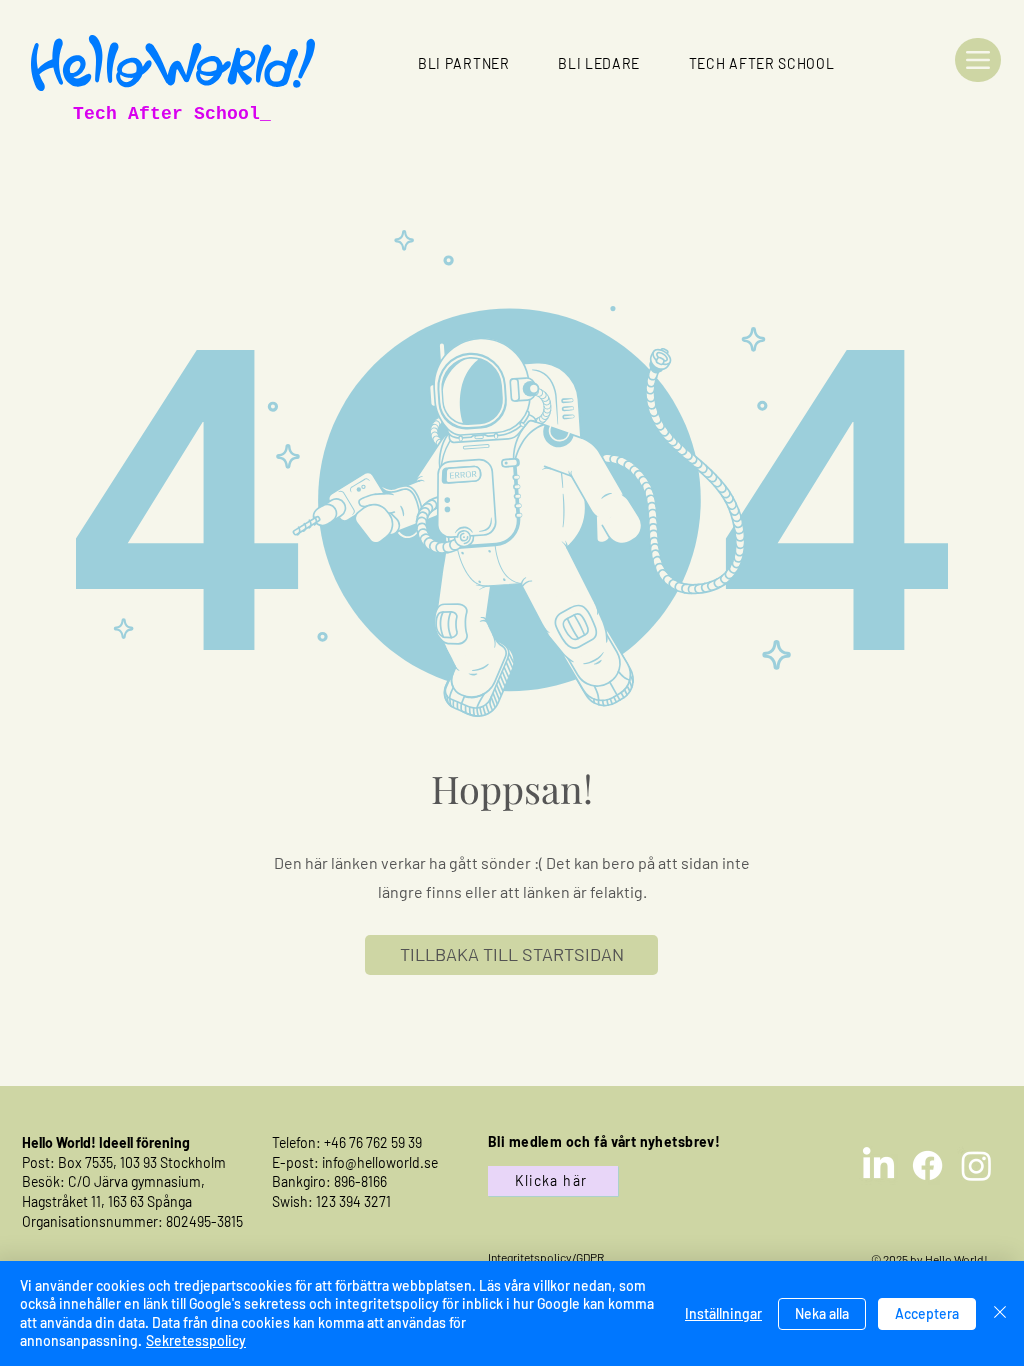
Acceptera (927, 1313)
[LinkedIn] (878, 1165)
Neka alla (822, 1313)
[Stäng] (1000, 1313)
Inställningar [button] (723, 1313)
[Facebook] (927, 1165)
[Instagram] (976, 1165)
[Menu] (978, 60)
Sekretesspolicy (196, 1340)
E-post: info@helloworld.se (355, 1162)
